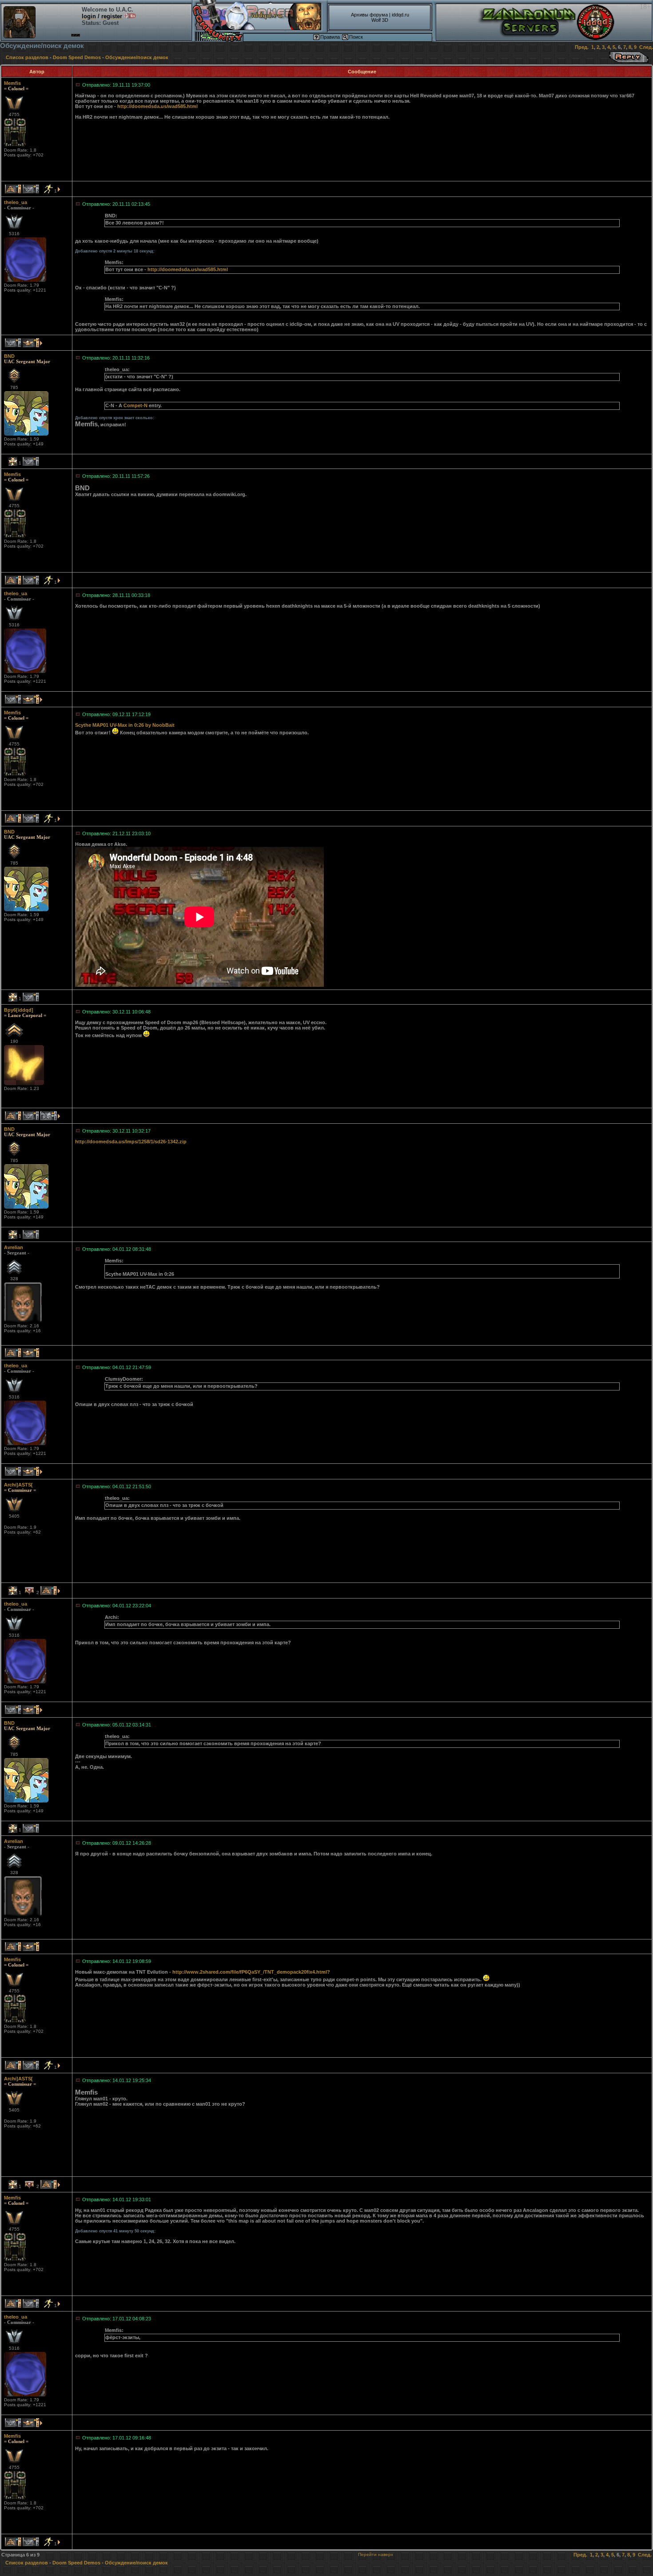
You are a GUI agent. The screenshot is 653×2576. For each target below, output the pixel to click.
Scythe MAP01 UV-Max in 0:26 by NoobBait (125, 725)
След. (646, 47)
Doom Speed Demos (77, 57)
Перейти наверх (376, 2554)
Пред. (582, 47)
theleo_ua (16, 202)
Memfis (12, 83)
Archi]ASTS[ (18, 1485)
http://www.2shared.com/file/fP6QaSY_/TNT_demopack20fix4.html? (251, 1972)
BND (9, 356)
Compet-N (135, 405)
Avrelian (14, 1247)
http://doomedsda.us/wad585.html (157, 106)
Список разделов (27, 57)
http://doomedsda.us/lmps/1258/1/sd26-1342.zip (131, 1142)
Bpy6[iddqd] (19, 1010)
